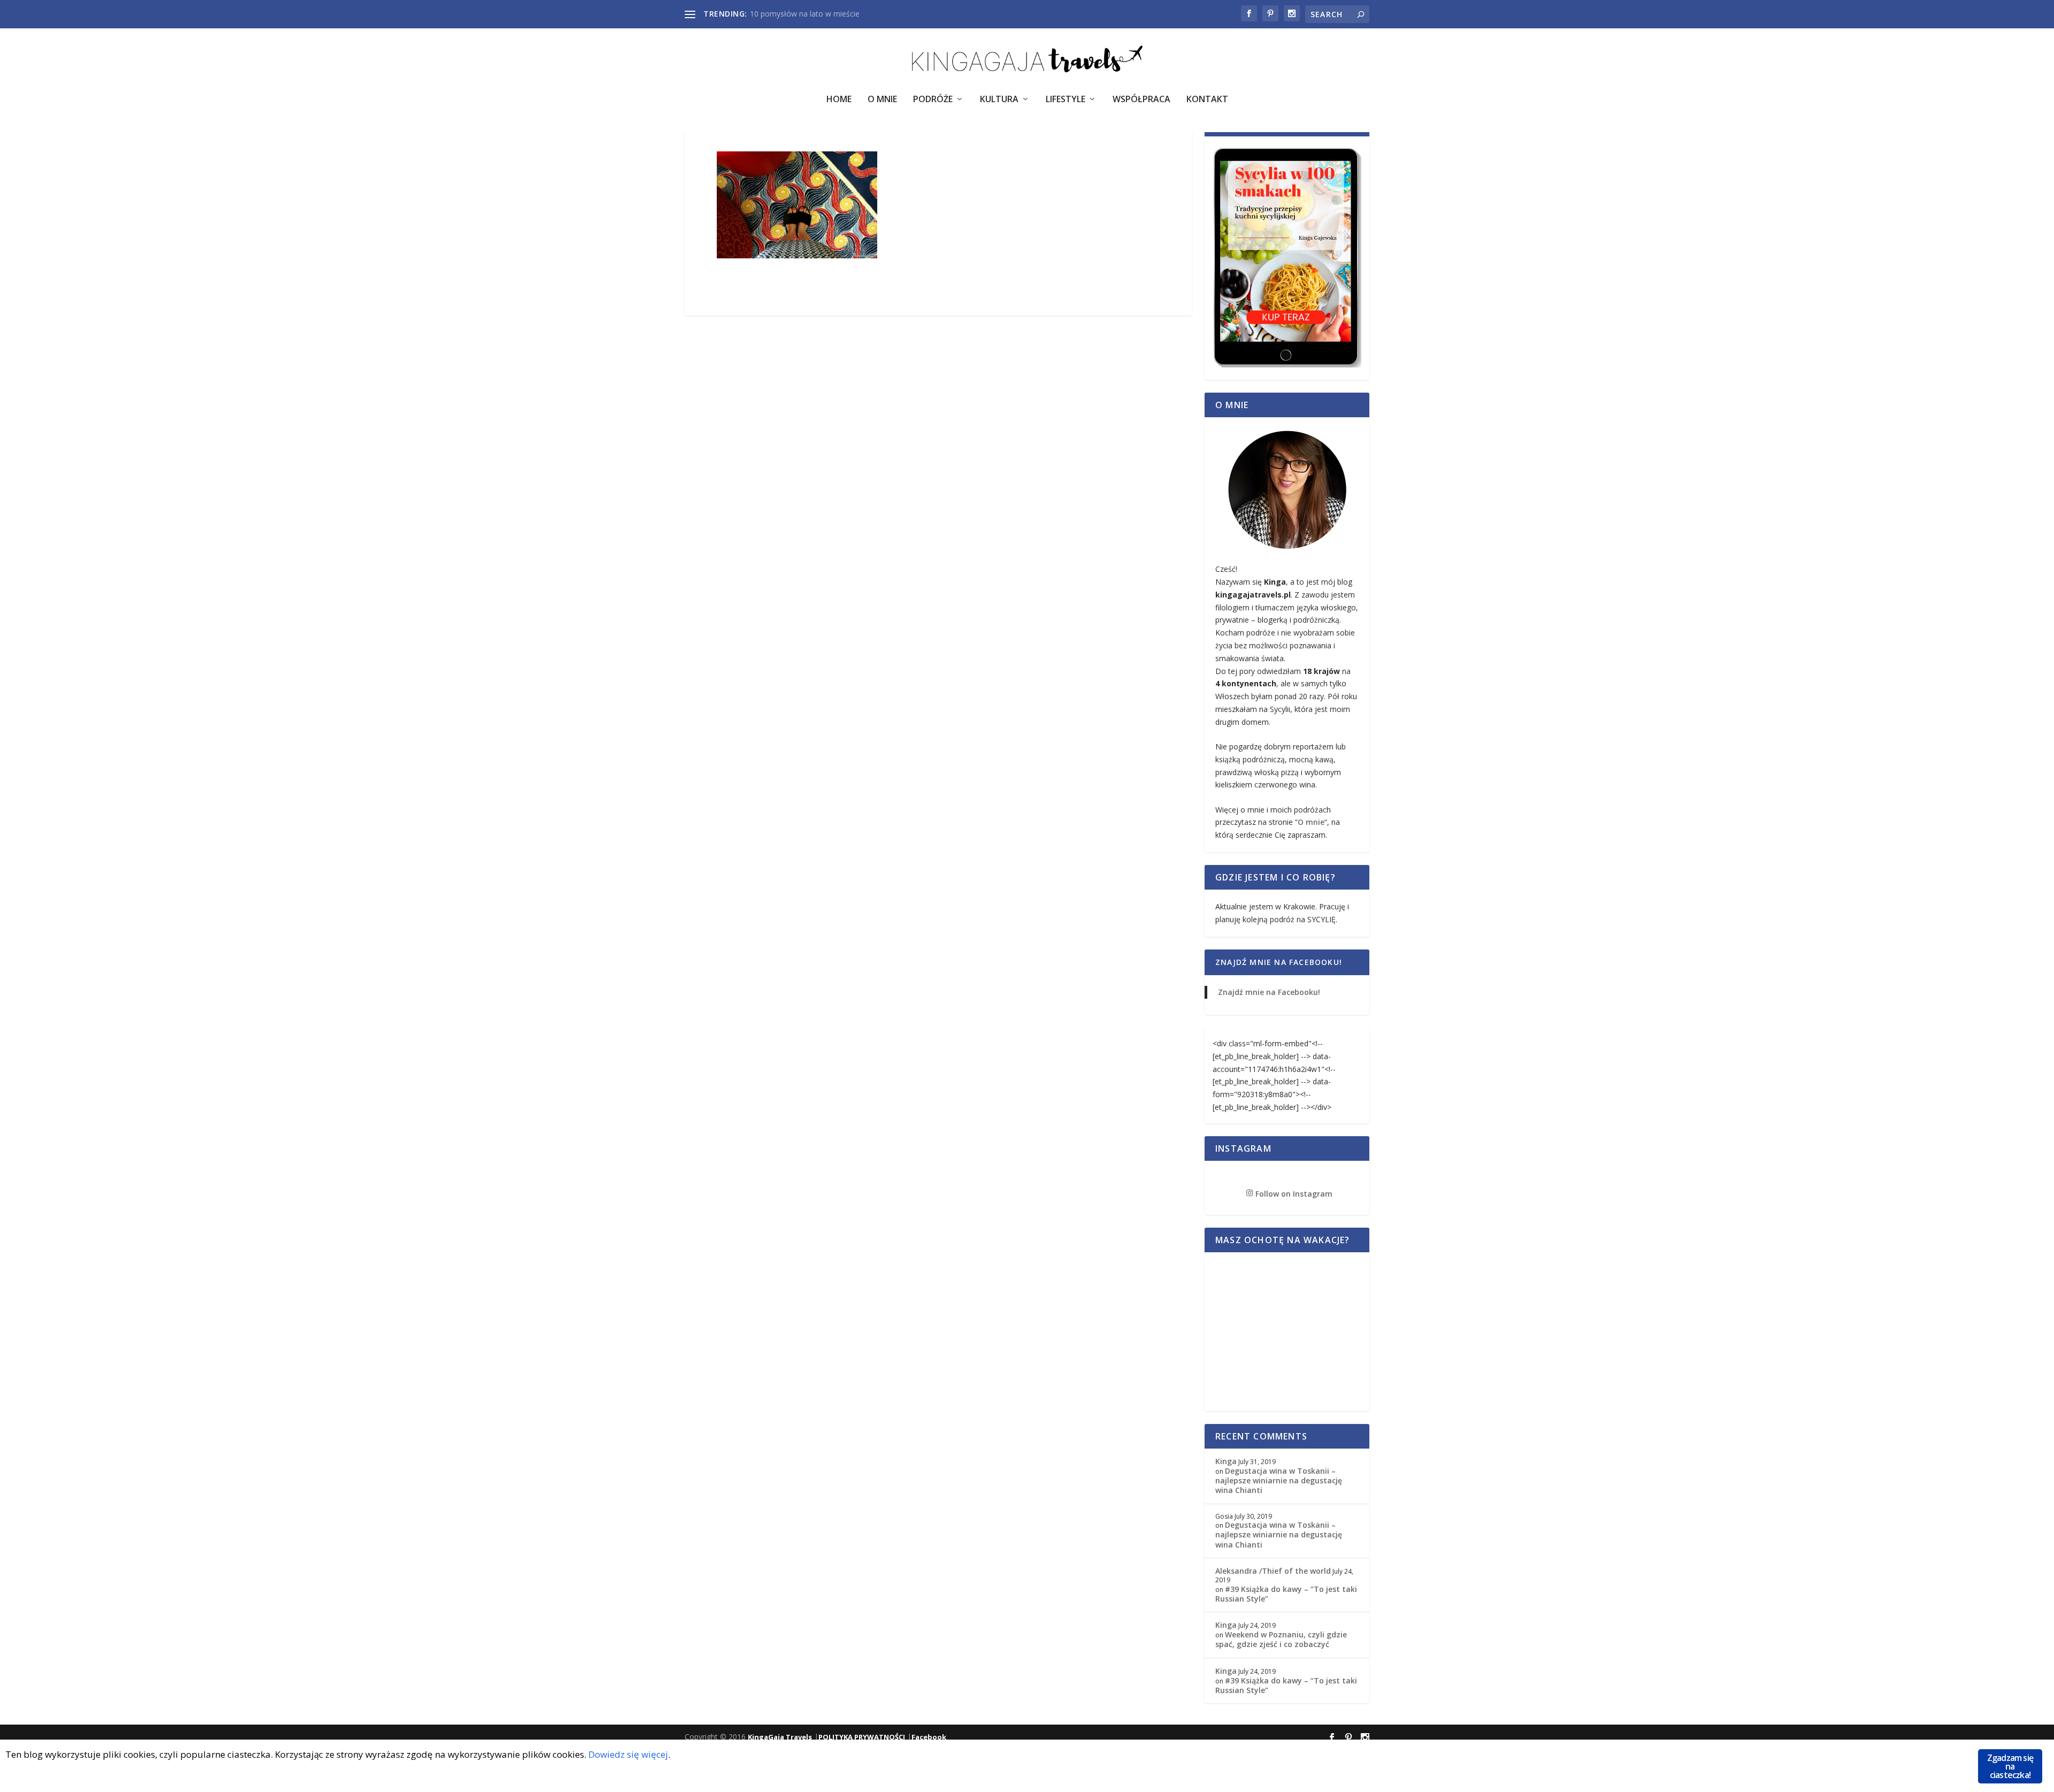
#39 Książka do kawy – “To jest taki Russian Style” (1286, 1594)
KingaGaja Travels (780, 1737)
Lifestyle (1066, 100)
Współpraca (1141, 100)
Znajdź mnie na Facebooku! (1279, 962)
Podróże (933, 100)
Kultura (999, 100)
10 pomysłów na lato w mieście (805, 14)
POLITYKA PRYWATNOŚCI (862, 1737)
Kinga (1226, 1461)
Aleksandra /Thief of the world (1273, 1571)
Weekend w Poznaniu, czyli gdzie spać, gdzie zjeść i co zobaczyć (1281, 1639)
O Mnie (882, 100)
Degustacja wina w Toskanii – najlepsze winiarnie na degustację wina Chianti (1279, 1480)
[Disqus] (938, 483)
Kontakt (1207, 100)
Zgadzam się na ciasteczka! (2010, 1766)
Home (839, 100)
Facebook (929, 1737)
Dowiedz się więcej (628, 1754)
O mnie (1311, 822)
